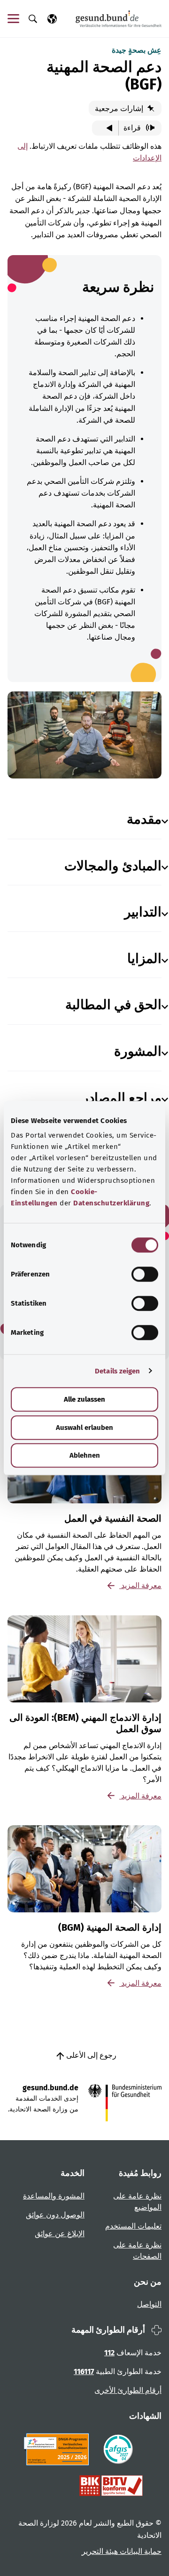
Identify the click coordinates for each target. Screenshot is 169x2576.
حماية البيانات (140, 2551)
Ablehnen (85, 1455)
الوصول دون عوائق (55, 2215)
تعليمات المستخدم (133, 2226)
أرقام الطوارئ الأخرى (128, 2390)
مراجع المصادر (122, 1098)
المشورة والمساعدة (54, 2196)
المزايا (144, 959)
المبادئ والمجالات (113, 866)
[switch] (145, 1274)
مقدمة (144, 819)
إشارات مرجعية (120, 108)
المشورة (138, 1051)
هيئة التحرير (100, 2551)
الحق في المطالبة (113, 1005)
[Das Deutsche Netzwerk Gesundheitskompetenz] (58, 2449)
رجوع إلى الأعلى (90, 2055)
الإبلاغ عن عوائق (60, 2234)
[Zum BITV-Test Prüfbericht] (111, 2486)
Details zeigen (117, 1371)
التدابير (143, 912)
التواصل (149, 2304)
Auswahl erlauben (84, 1428)
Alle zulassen (84, 1399)
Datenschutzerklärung (111, 1203)
